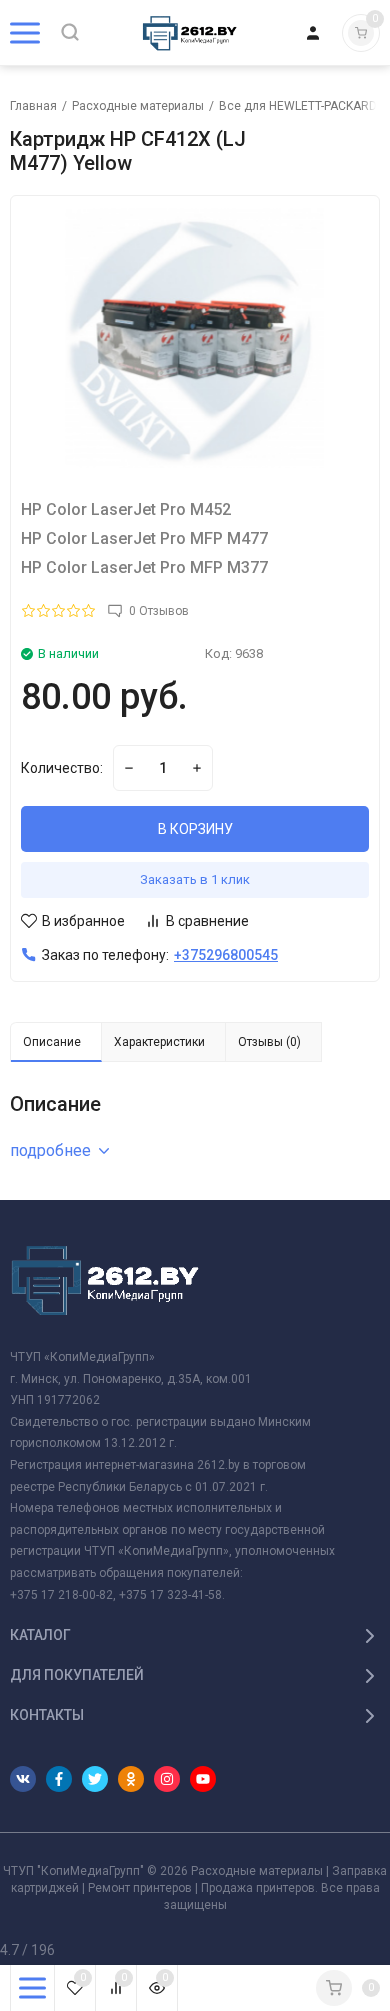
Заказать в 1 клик (195, 879)
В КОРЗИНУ (195, 829)
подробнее (50, 1150)
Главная (33, 106)
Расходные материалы (138, 106)
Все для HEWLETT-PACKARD (298, 106)
